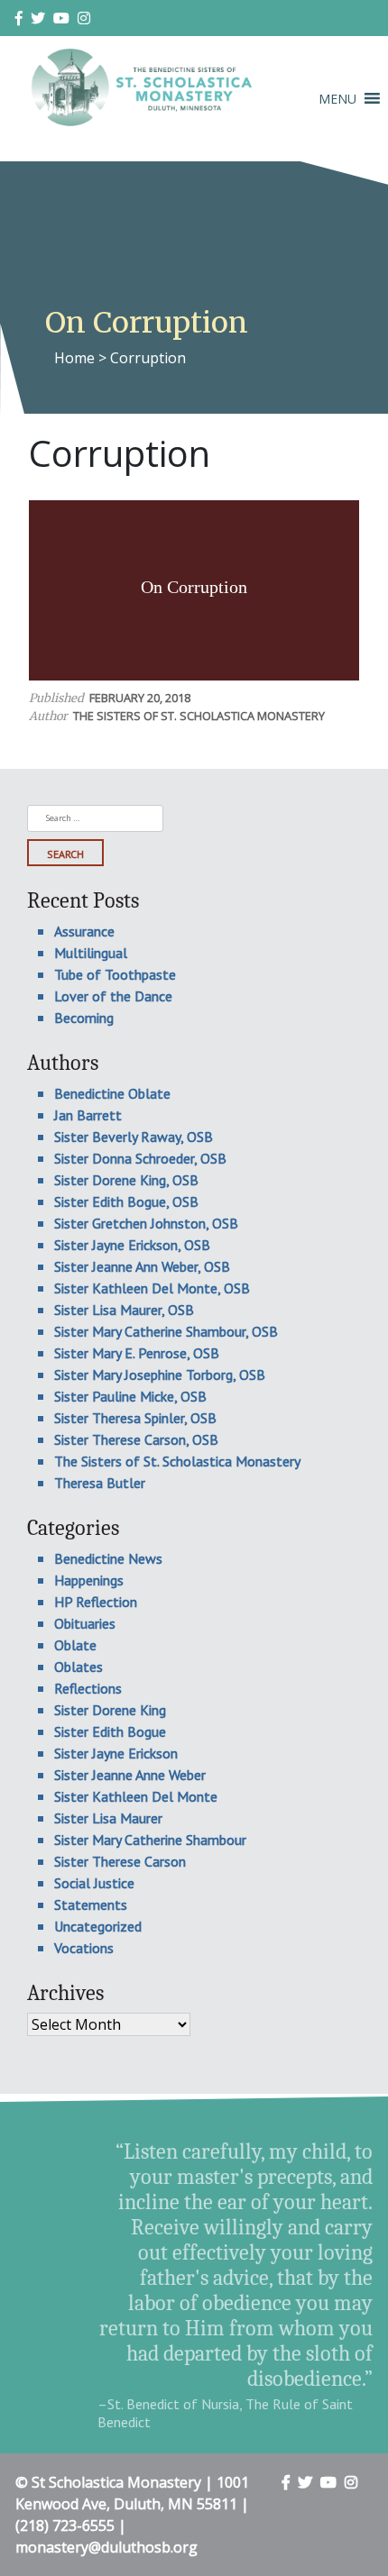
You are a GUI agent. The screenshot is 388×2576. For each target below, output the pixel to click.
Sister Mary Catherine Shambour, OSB (166, 1331)
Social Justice (94, 1883)
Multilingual (91, 953)
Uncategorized (98, 1926)
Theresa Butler (100, 1483)
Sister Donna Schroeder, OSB (140, 1158)
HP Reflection (96, 1602)
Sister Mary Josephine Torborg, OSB (160, 1375)
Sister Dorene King (110, 1710)
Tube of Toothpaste (115, 974)
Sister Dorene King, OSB (126, 1180)
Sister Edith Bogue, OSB (126, 1201)
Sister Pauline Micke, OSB (130, 1396)
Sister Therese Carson (120, 1861)
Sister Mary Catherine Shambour (150, 1840)
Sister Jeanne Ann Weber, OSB (142, 1266)
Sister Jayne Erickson (116, 1753)
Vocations (84, 1948)
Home (74, 358)
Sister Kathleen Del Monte (136, 1796)
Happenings (89, 1580)
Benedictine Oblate (112, 1093)
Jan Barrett (88, 1115)
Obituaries (85, 1623)
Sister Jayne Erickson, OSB (132, 1245)
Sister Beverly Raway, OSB (134, 1137)
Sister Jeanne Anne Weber (130, 1775)
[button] (337, 99)
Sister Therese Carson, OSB (136, 1439)
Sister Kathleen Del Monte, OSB (152, 1288)
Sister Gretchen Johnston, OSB (146, 1223)
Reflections (88, 1688)
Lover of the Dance (113, 996)
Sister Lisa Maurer (108, 1818)
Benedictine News (108, 1558)
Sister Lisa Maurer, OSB (124, 1310)
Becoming (84, 1018)
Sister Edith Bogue (110, 1731)
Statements (91, 1905)
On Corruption (194, 587)
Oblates (79, 1667)
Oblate (75, 1645)
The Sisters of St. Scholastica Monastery (199, 716)
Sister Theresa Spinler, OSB (135, 1418)
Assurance (84, 931)
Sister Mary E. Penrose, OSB (137, 1353)
